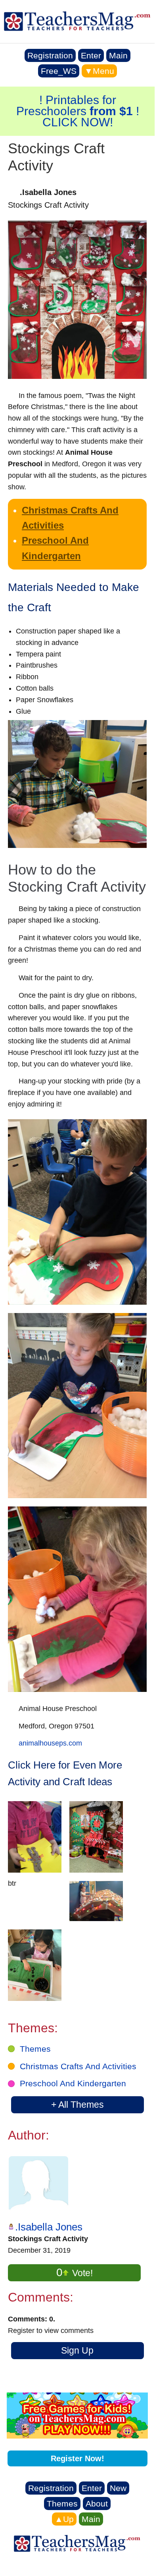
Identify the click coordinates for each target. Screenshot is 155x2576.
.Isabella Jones (49, 2227)
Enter (91, 55)
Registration (50, 55)
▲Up (64, 2519)
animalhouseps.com (50, 1743)
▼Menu (99, 71)
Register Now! (77, 2458)
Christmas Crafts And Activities (78, 2066)
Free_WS (59, 71)
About (97, 2504)
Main (118, 55)
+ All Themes (77, 2105)
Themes (35, 2049)
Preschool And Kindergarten (73, 2083)
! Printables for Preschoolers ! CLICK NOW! (78, 111)
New (118, 2488)
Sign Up (77, 2350)
